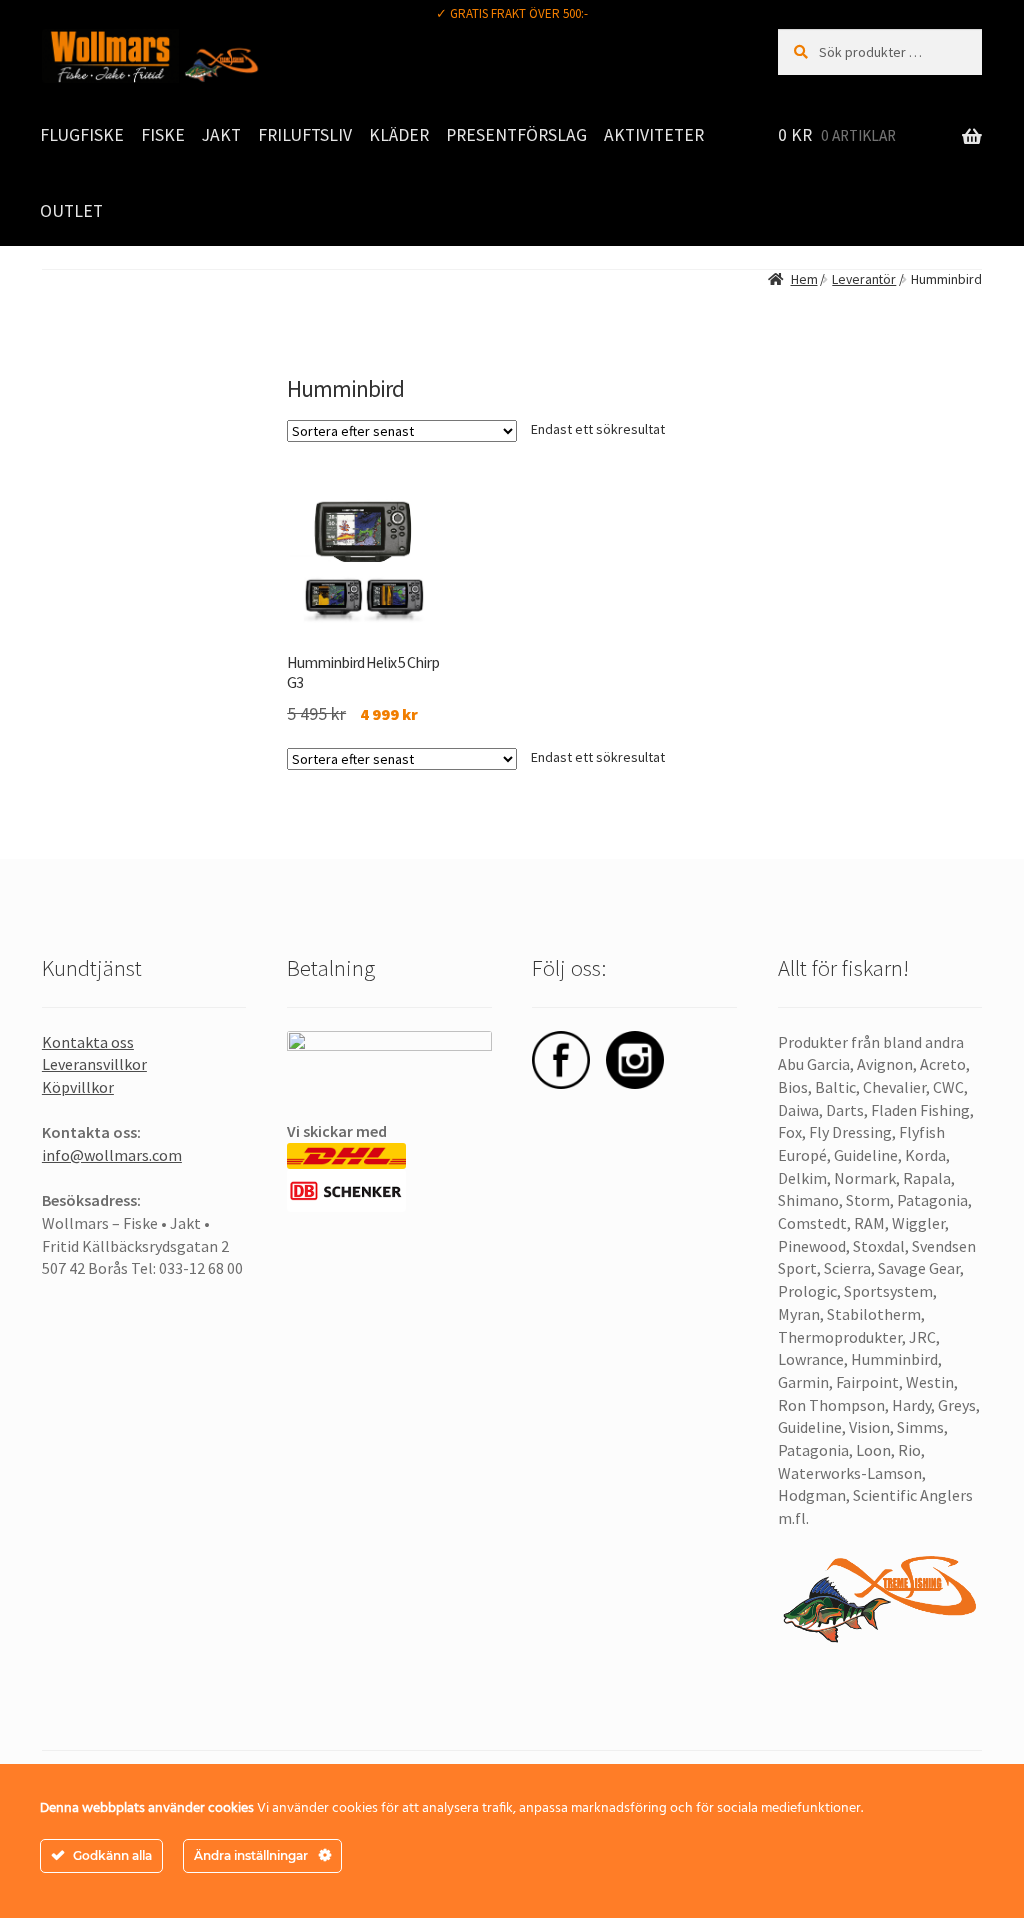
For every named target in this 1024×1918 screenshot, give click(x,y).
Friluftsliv (305, 135)
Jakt (221, 135)
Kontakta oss (88, 1042)
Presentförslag (516, 135)
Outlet (71, 211)
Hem (804, 279)
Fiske (163, 135)
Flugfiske (82, 135)
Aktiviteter (654, 135)
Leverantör (864, 279)
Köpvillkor (78, 1087)
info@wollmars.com (112, 1155)
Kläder (399, 135)
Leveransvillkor (94, 1064)
